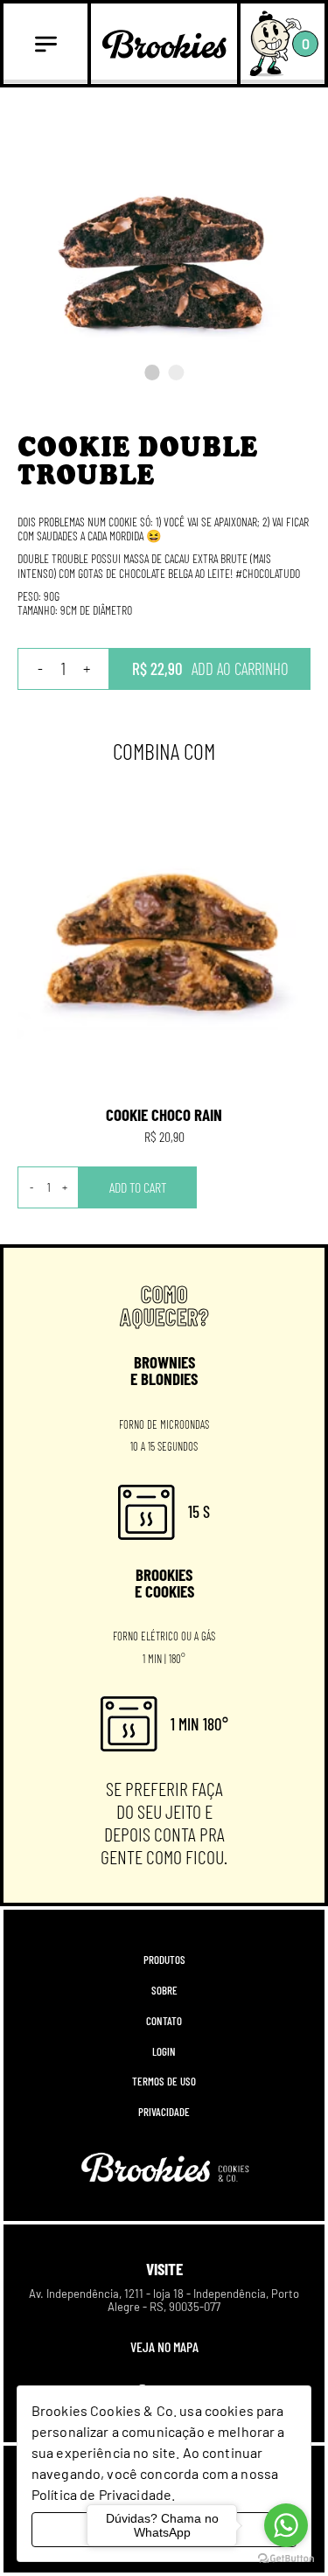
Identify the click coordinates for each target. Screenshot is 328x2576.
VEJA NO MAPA (164, 2346)
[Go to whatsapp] (286, 2525)
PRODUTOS (164, 1960)
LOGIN (164, 2052)
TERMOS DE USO (164, 2082)
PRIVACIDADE (164, 2112)
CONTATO (164, 2021)
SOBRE (164, 1991)
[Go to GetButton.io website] (286, 2559)
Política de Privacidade (101, 2494)
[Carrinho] (275, 43)
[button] (152, 372)
